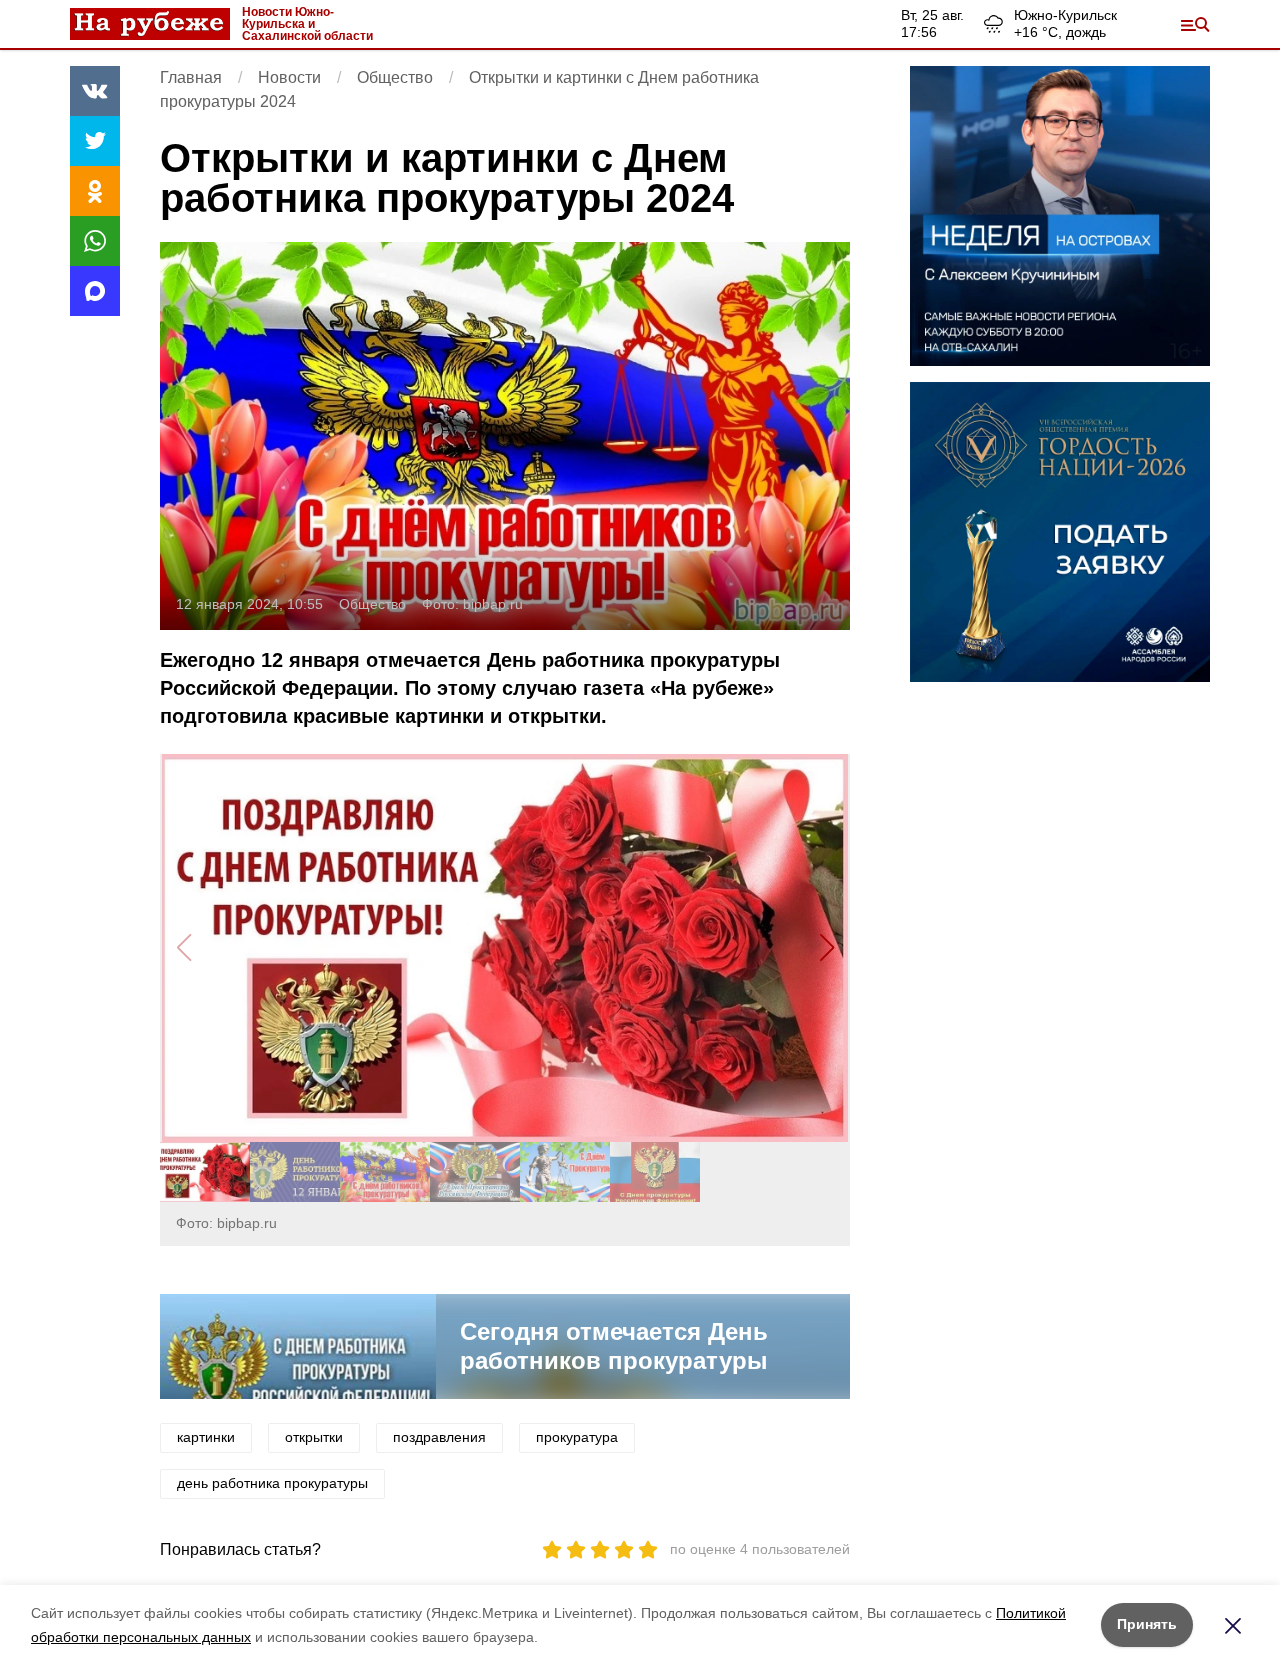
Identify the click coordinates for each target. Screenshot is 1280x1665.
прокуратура (577, 1437)
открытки (314, 1437)
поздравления (439, 1437)
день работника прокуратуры (272, 1483)
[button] (826, 948)
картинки (206, 1437)
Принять (1147, 1624)
